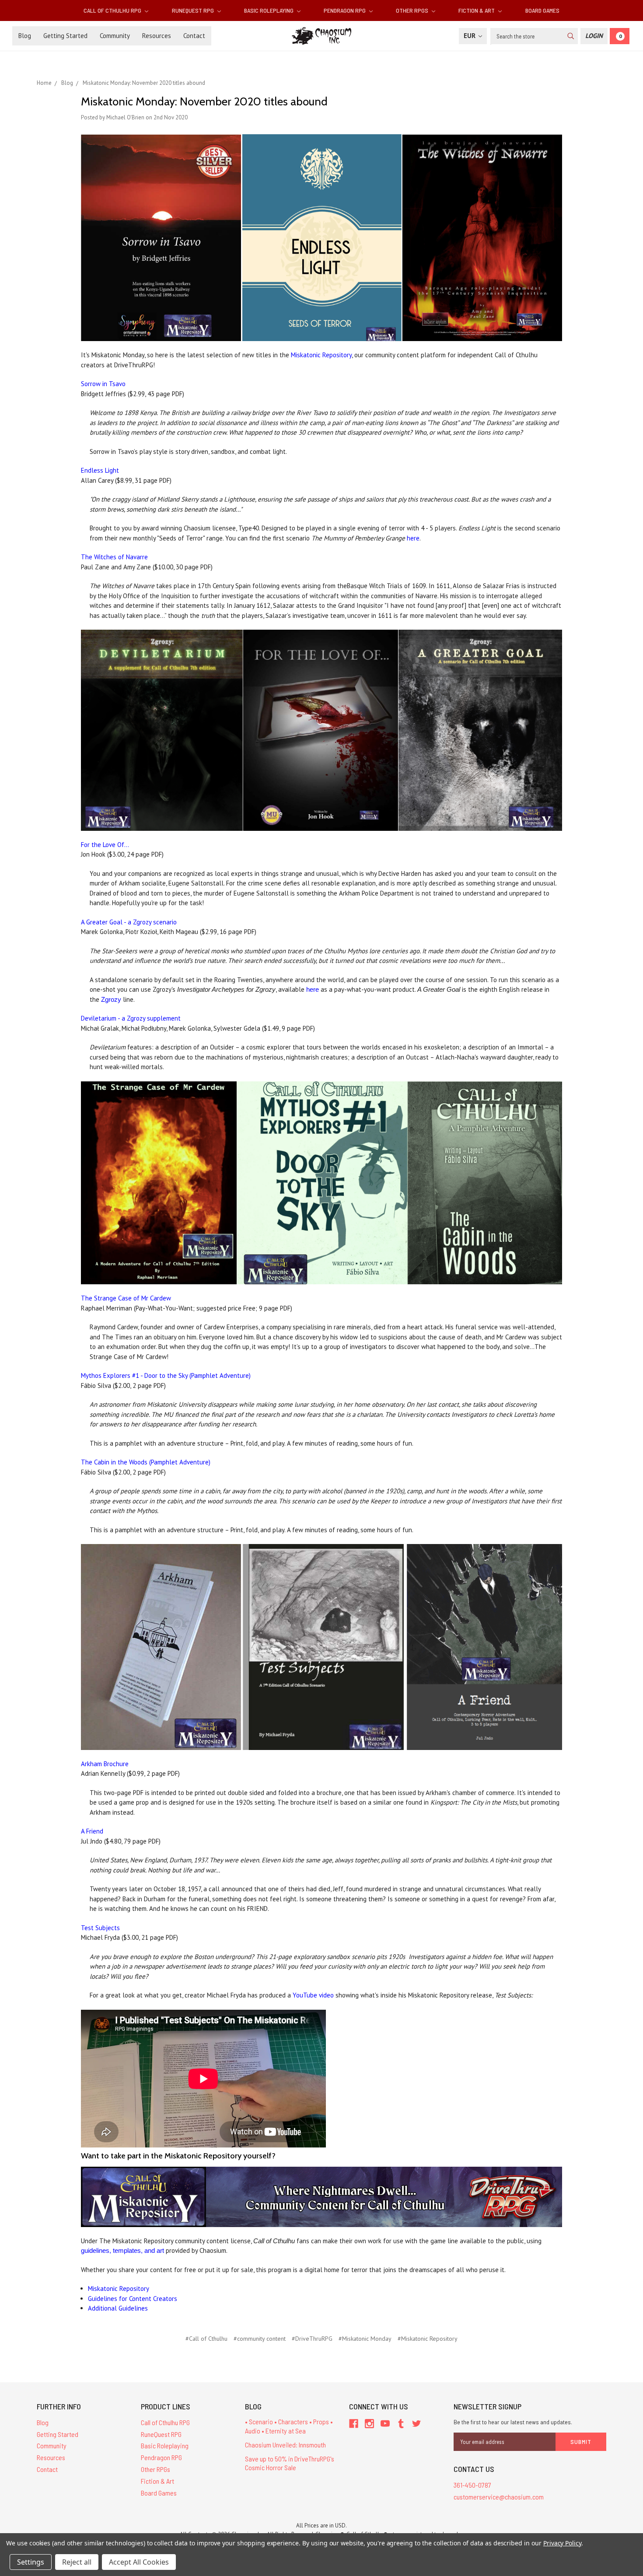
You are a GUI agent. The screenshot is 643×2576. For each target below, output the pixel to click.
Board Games (542, 10)
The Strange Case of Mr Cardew (126, 1298)
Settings (31, 2562)
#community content (260, 2339)
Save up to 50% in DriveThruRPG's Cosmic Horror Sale (290, 2463)
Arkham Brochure (105, 1764)
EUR (470, 36)
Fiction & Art (477, 10)
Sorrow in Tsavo (103, 384)
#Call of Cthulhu (206, 2339)
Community (115, 36)
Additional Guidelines (118, 2308)
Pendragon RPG (345, 10)
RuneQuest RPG (194, 10)
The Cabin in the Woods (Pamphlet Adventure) (146, 1462)
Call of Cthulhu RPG (113, 10)
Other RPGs (413, 10)
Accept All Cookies (139, 2562)
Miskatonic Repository (321, 355)
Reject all (77, 2562)
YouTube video (313, 1995)
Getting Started (65, 36)
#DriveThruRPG (312, 2339)
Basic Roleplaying (269, 10)
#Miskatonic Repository (428, 2339)
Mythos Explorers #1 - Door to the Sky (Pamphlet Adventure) (166, 1375)
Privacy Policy (562, 2543)
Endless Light (100, 470)
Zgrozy (111, 999)
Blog (25, 36)
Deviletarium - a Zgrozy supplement (131, 1018)
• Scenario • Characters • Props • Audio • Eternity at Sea (289, 2426)
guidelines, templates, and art (122, 2250)
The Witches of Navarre (114, 557)
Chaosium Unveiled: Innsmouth (285, 2445)
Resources (157, 36)
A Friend (92, 1831)
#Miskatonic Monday (365, 2339)
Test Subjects (100, 1928)
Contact (194, 36)
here (413, 538)
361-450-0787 (472, 2485)
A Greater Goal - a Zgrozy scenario (129, 922)
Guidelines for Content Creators (133, 2299)
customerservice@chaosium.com (499, 2497)
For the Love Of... (105, 845)
